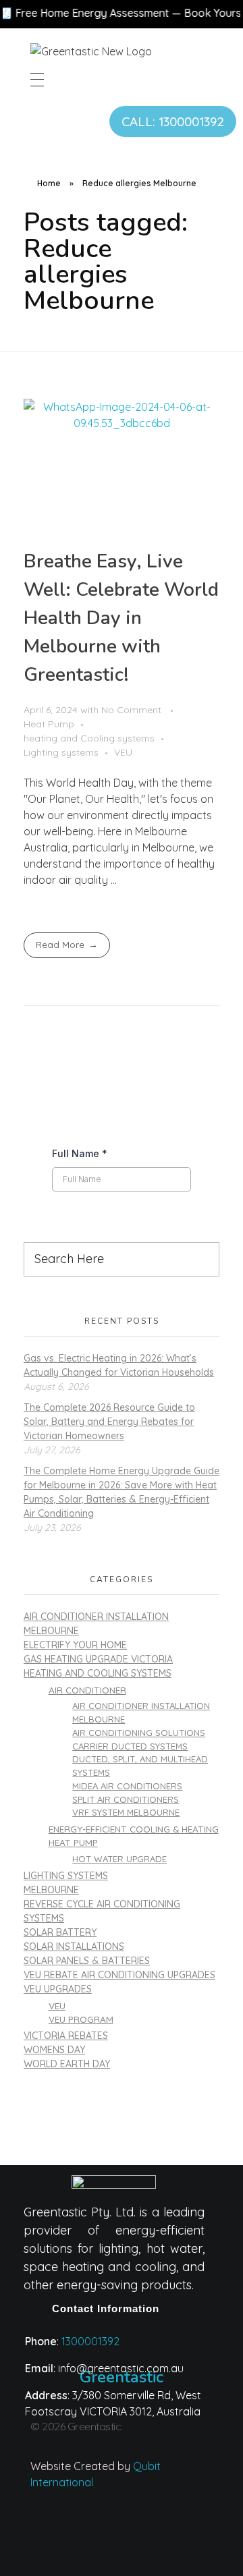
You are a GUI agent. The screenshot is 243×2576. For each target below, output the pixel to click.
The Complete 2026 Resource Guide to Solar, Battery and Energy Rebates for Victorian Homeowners (109, 1422)
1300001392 (90, 2341)
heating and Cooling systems (89, 738)
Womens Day (54, 2050)
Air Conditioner (87, 1690)
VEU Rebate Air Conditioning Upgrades (119, 1975)
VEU (123, 752)
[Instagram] (68, 2531)
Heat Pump (49, 724)
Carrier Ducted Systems (130, 1746)
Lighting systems (61, 752)
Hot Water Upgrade (119, 1859)
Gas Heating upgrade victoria (98, 1659)
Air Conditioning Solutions (139, 1733)
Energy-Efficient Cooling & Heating (134, 1829)
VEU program (81, 2019)
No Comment (131, 710)
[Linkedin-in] (122, 2531)
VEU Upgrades (58, 1989)
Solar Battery (60, 1932)
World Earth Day (67, 2064)
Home (49, 183)
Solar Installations (74, 1947)
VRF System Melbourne (126, 1812)
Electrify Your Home (75, 1645)
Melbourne (51, 1890)
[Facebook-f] (175, 2531)
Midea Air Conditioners (127, 1786)
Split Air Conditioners (126, 1799)
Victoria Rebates (66, 2036)
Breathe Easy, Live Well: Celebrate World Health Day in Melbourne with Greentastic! (121, 618)
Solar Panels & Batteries (87, 1961)
